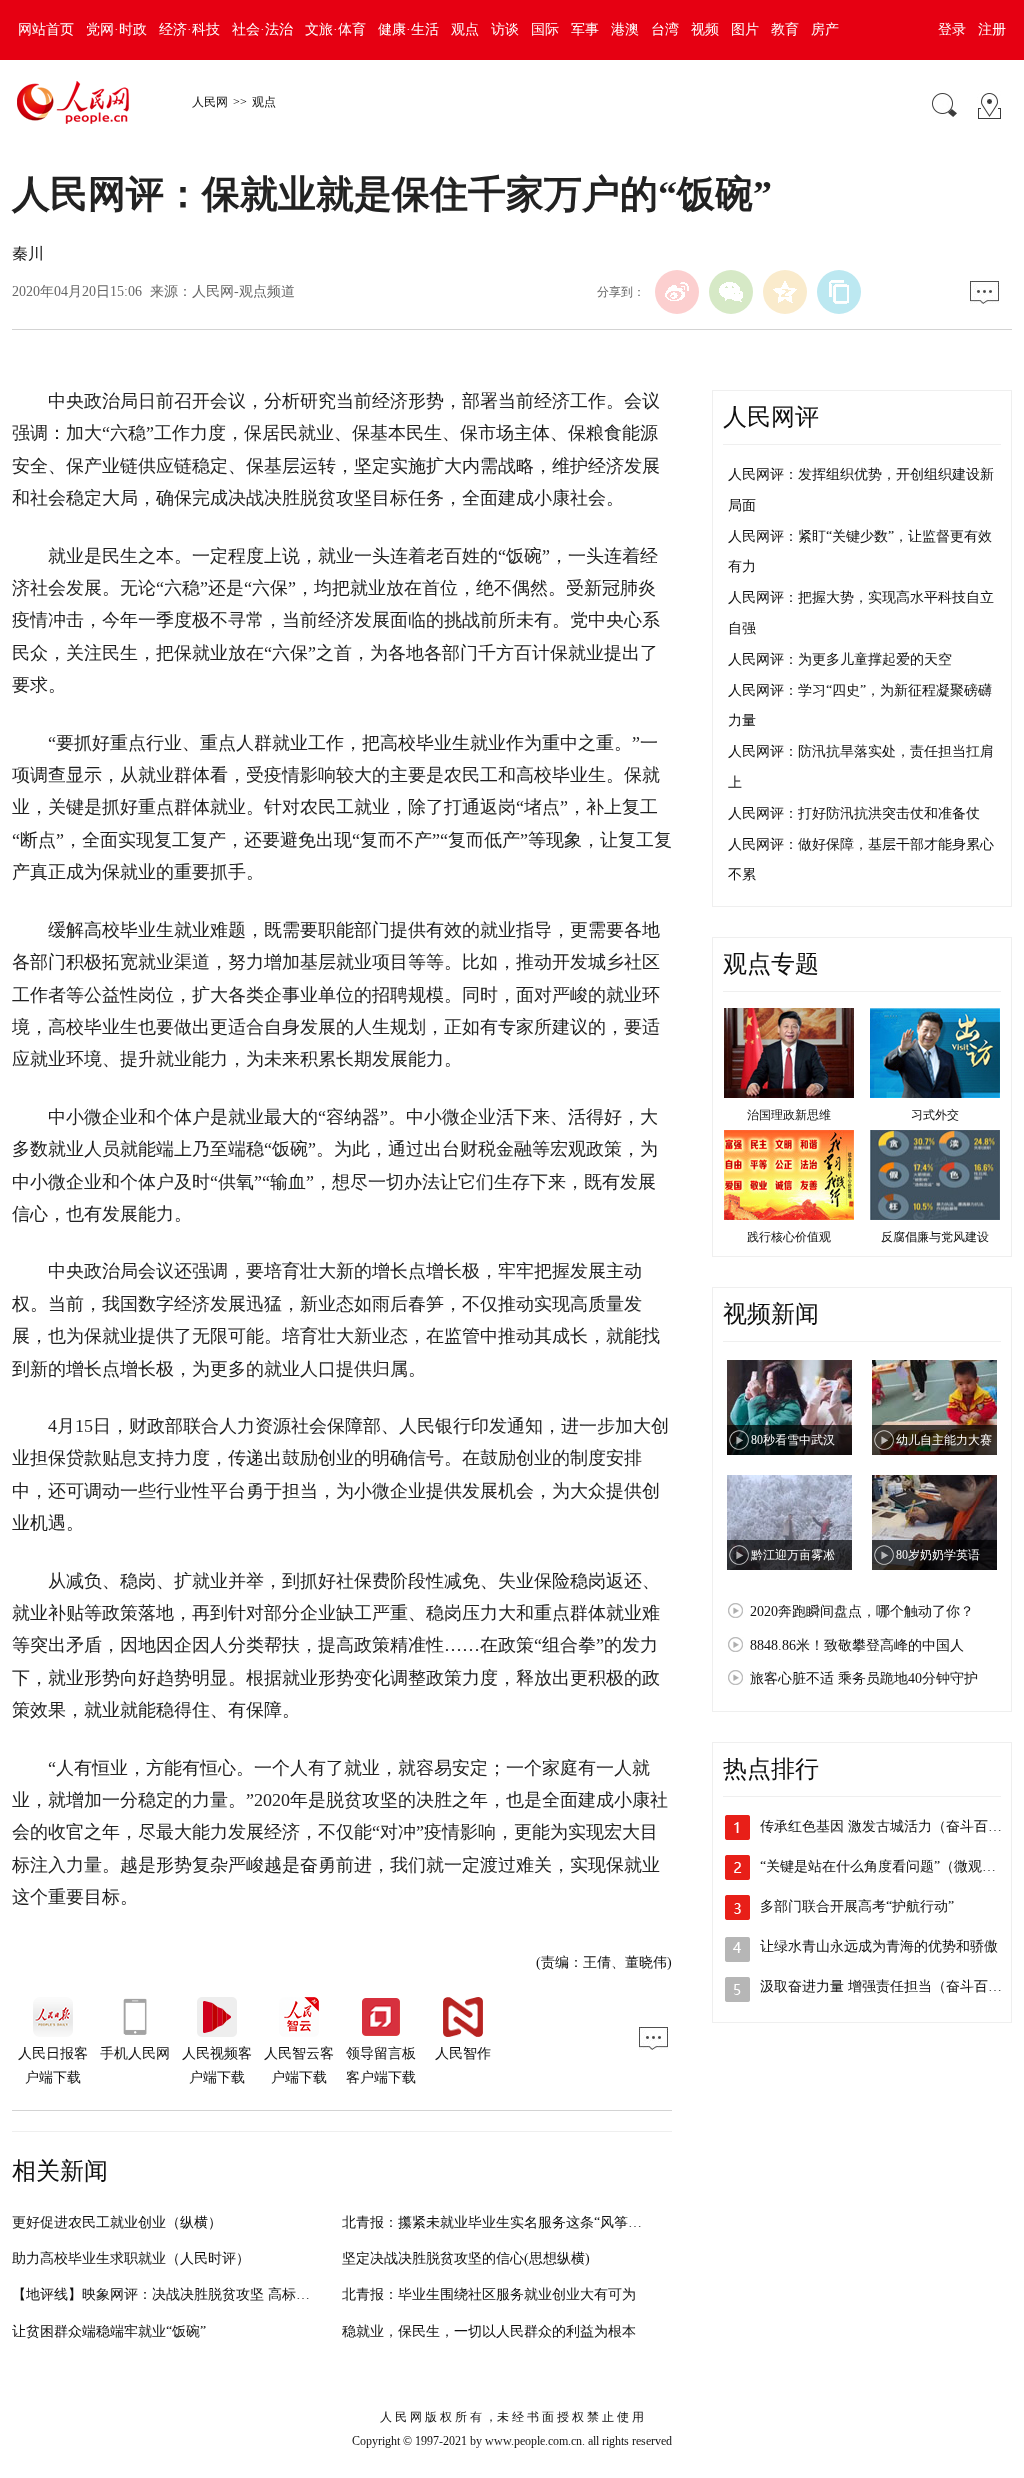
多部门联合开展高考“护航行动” (857, 1906)
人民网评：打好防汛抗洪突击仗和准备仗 (854, 813)
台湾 (665, 29)
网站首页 (46, 29)
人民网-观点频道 (243, 291)
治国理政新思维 (789, 1115)
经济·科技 (189, 29)
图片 (745, 29)
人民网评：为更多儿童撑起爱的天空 (840, 659)
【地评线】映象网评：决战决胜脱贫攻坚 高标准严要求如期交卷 (210, 2294)
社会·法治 (262, 29)
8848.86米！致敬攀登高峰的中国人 (857, 1645)
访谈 (505, 29)
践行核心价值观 (789, 1237)
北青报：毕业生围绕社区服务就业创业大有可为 (489, 2294)
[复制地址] (839, 292)
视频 (705, 29)
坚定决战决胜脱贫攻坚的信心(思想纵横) (466, 2258)
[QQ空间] (785, 292)
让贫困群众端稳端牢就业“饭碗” (109, 2331)
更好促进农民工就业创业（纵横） (117, 2222)
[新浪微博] (677, 292)
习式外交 (935, 1115)
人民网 (210, 102)
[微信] (731, 292)
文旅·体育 (335, 29)
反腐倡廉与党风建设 (935, 1237)
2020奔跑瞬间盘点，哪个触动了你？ (862, 1611)
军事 (585, 29)
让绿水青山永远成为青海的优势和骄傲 (879, 1946)
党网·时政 (116, 29)
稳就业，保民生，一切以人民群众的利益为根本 (489, 2331)
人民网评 (771, 417)
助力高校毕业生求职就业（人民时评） (131, 2258)
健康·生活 (408, 29)
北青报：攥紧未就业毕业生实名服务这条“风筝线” (495, 2222)
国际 (545, 29)
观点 (465, 29)
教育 (785, 29)
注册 (992, 29)
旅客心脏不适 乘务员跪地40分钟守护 (864, 1678)
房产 (825, 29)
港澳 (625, 29)
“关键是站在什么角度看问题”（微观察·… (887, 1866)
